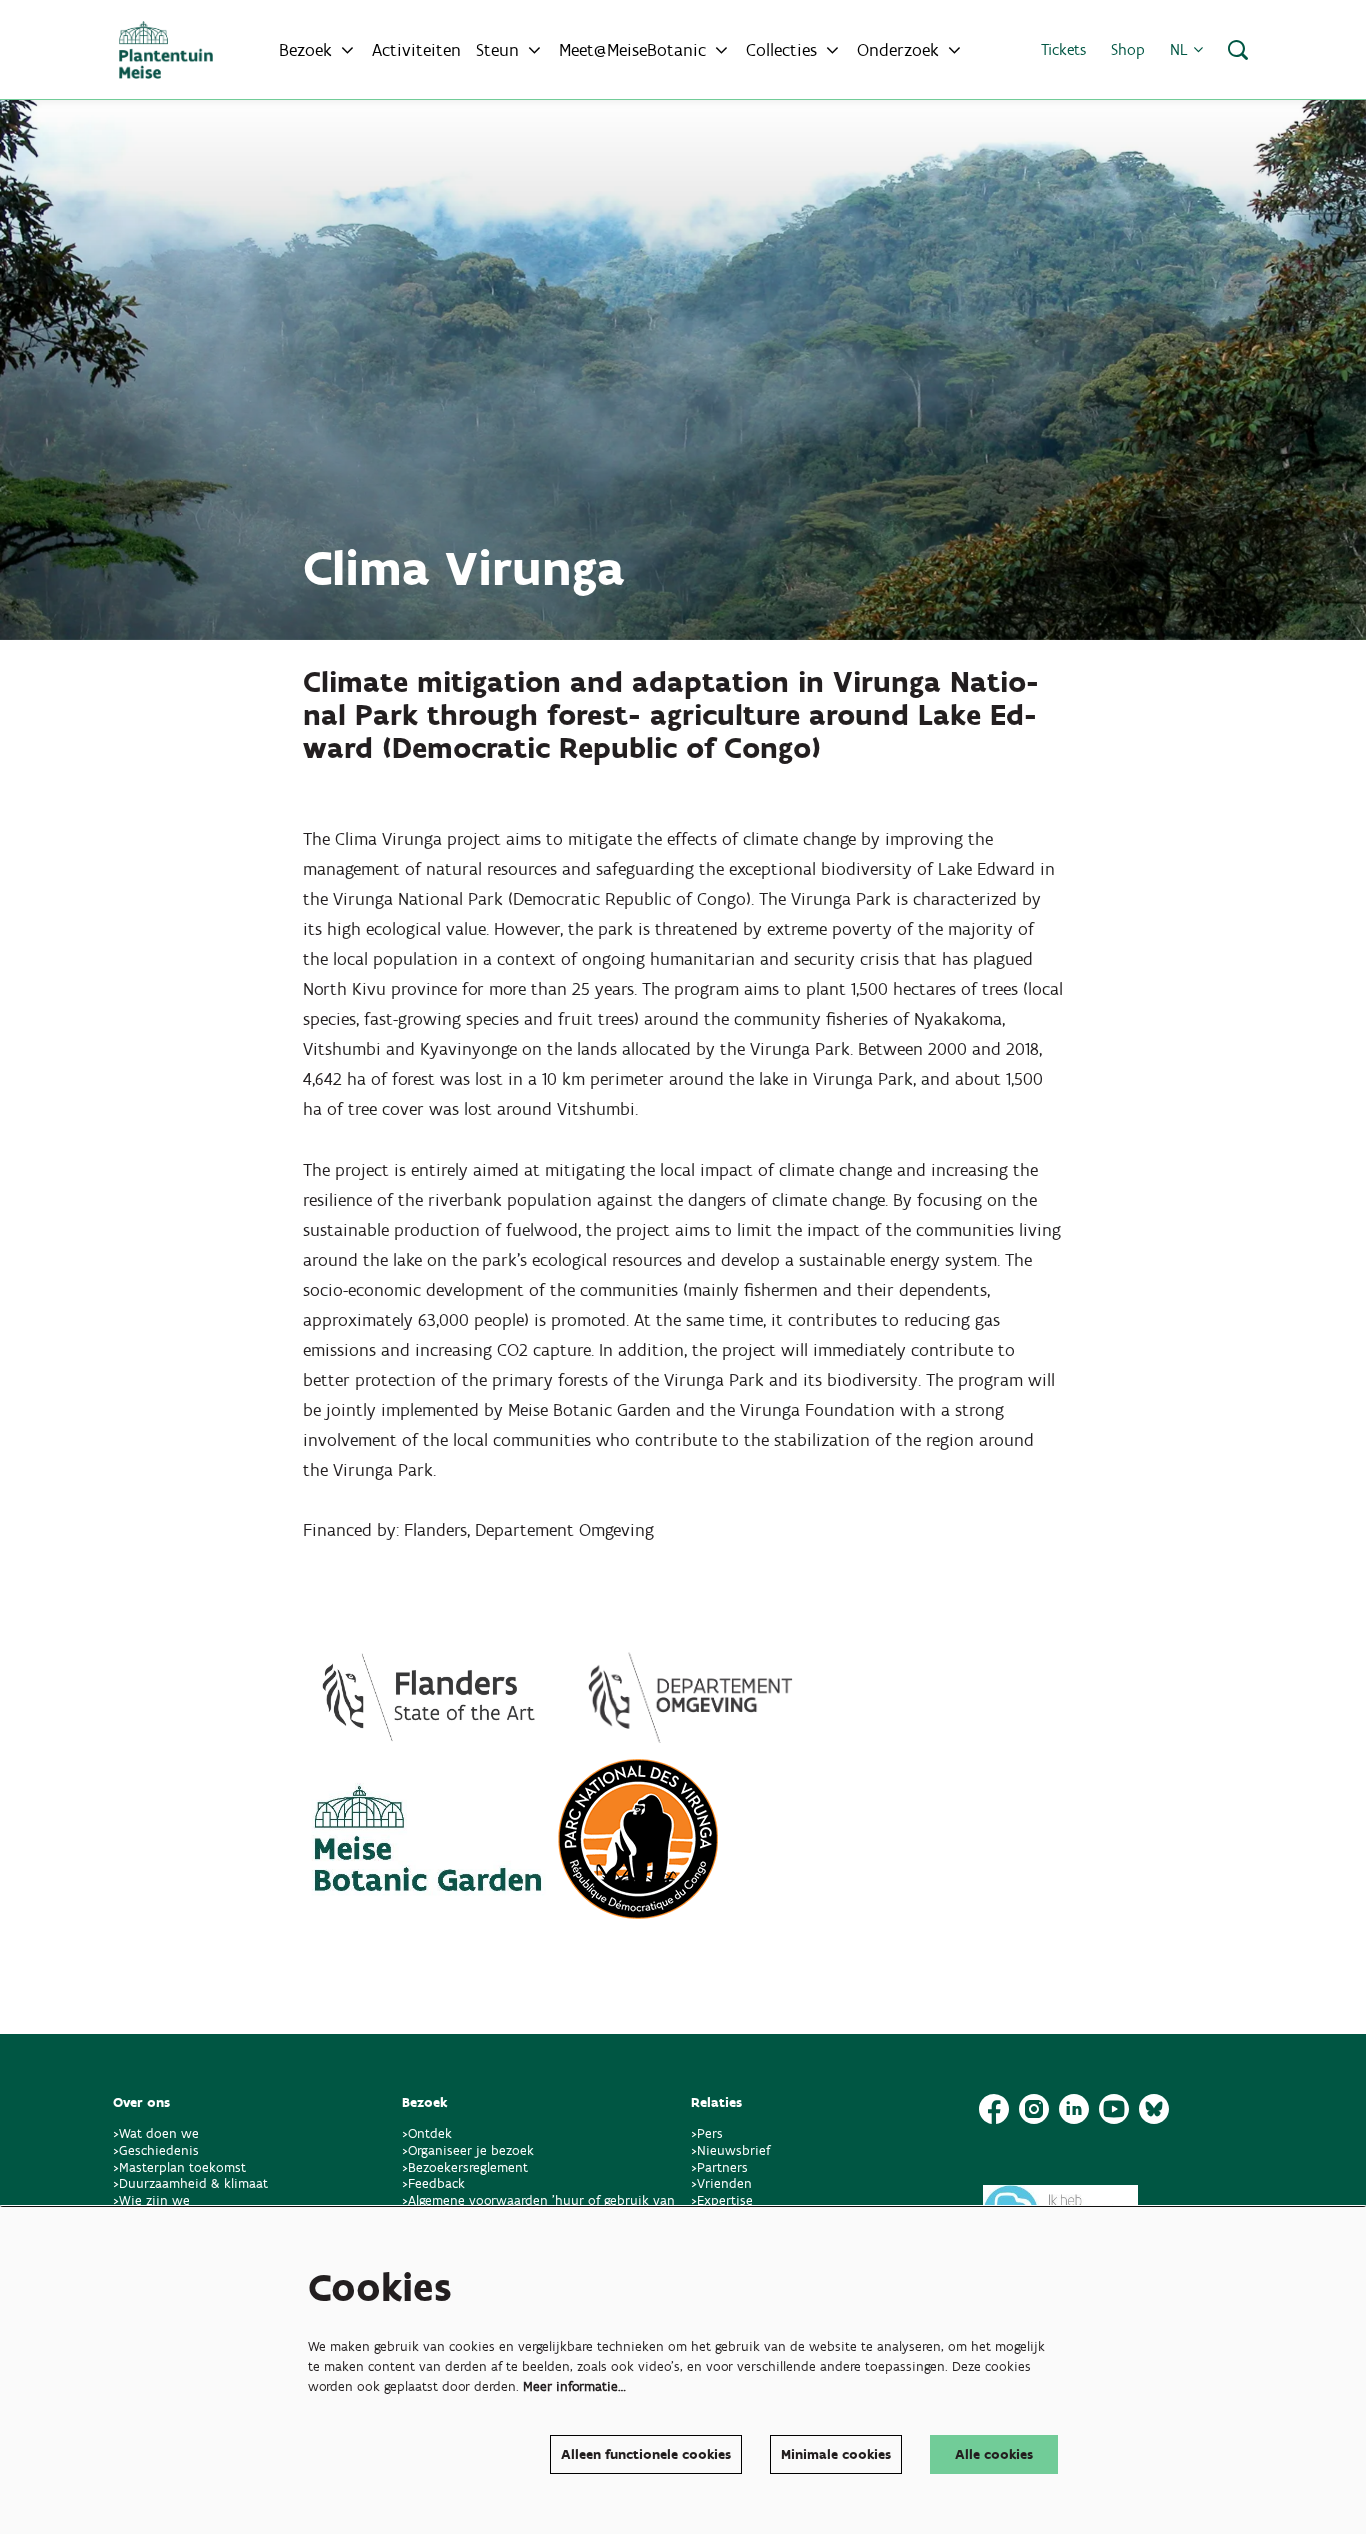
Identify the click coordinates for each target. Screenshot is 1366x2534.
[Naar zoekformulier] (1238, 50)
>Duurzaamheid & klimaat (190, 2183)
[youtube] (1114, 2109)
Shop (1128, 49)
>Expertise (722, 2200)
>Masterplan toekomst (179, 2167)
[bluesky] (1154, 2109)
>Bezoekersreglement (465, 2167)
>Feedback (433, 2183)
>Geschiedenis (156, 2150)
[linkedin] (1074, 2109)
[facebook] (994, 2109)
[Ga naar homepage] (166, 50)
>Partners (719, 2167)
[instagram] (1034, 2109)
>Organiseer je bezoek (468, 2150)
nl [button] (1181, 49)
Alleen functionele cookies (646, 2454)
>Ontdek (427, 2133)
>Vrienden (721, 2183)
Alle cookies (994, 2454)
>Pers (709, 2133)
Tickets (1063, 49)
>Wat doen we (156, 2133)
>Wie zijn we (151, 2200)
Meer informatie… (574, 2386)
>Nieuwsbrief (730, 2150)
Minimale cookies (836, 2454)
